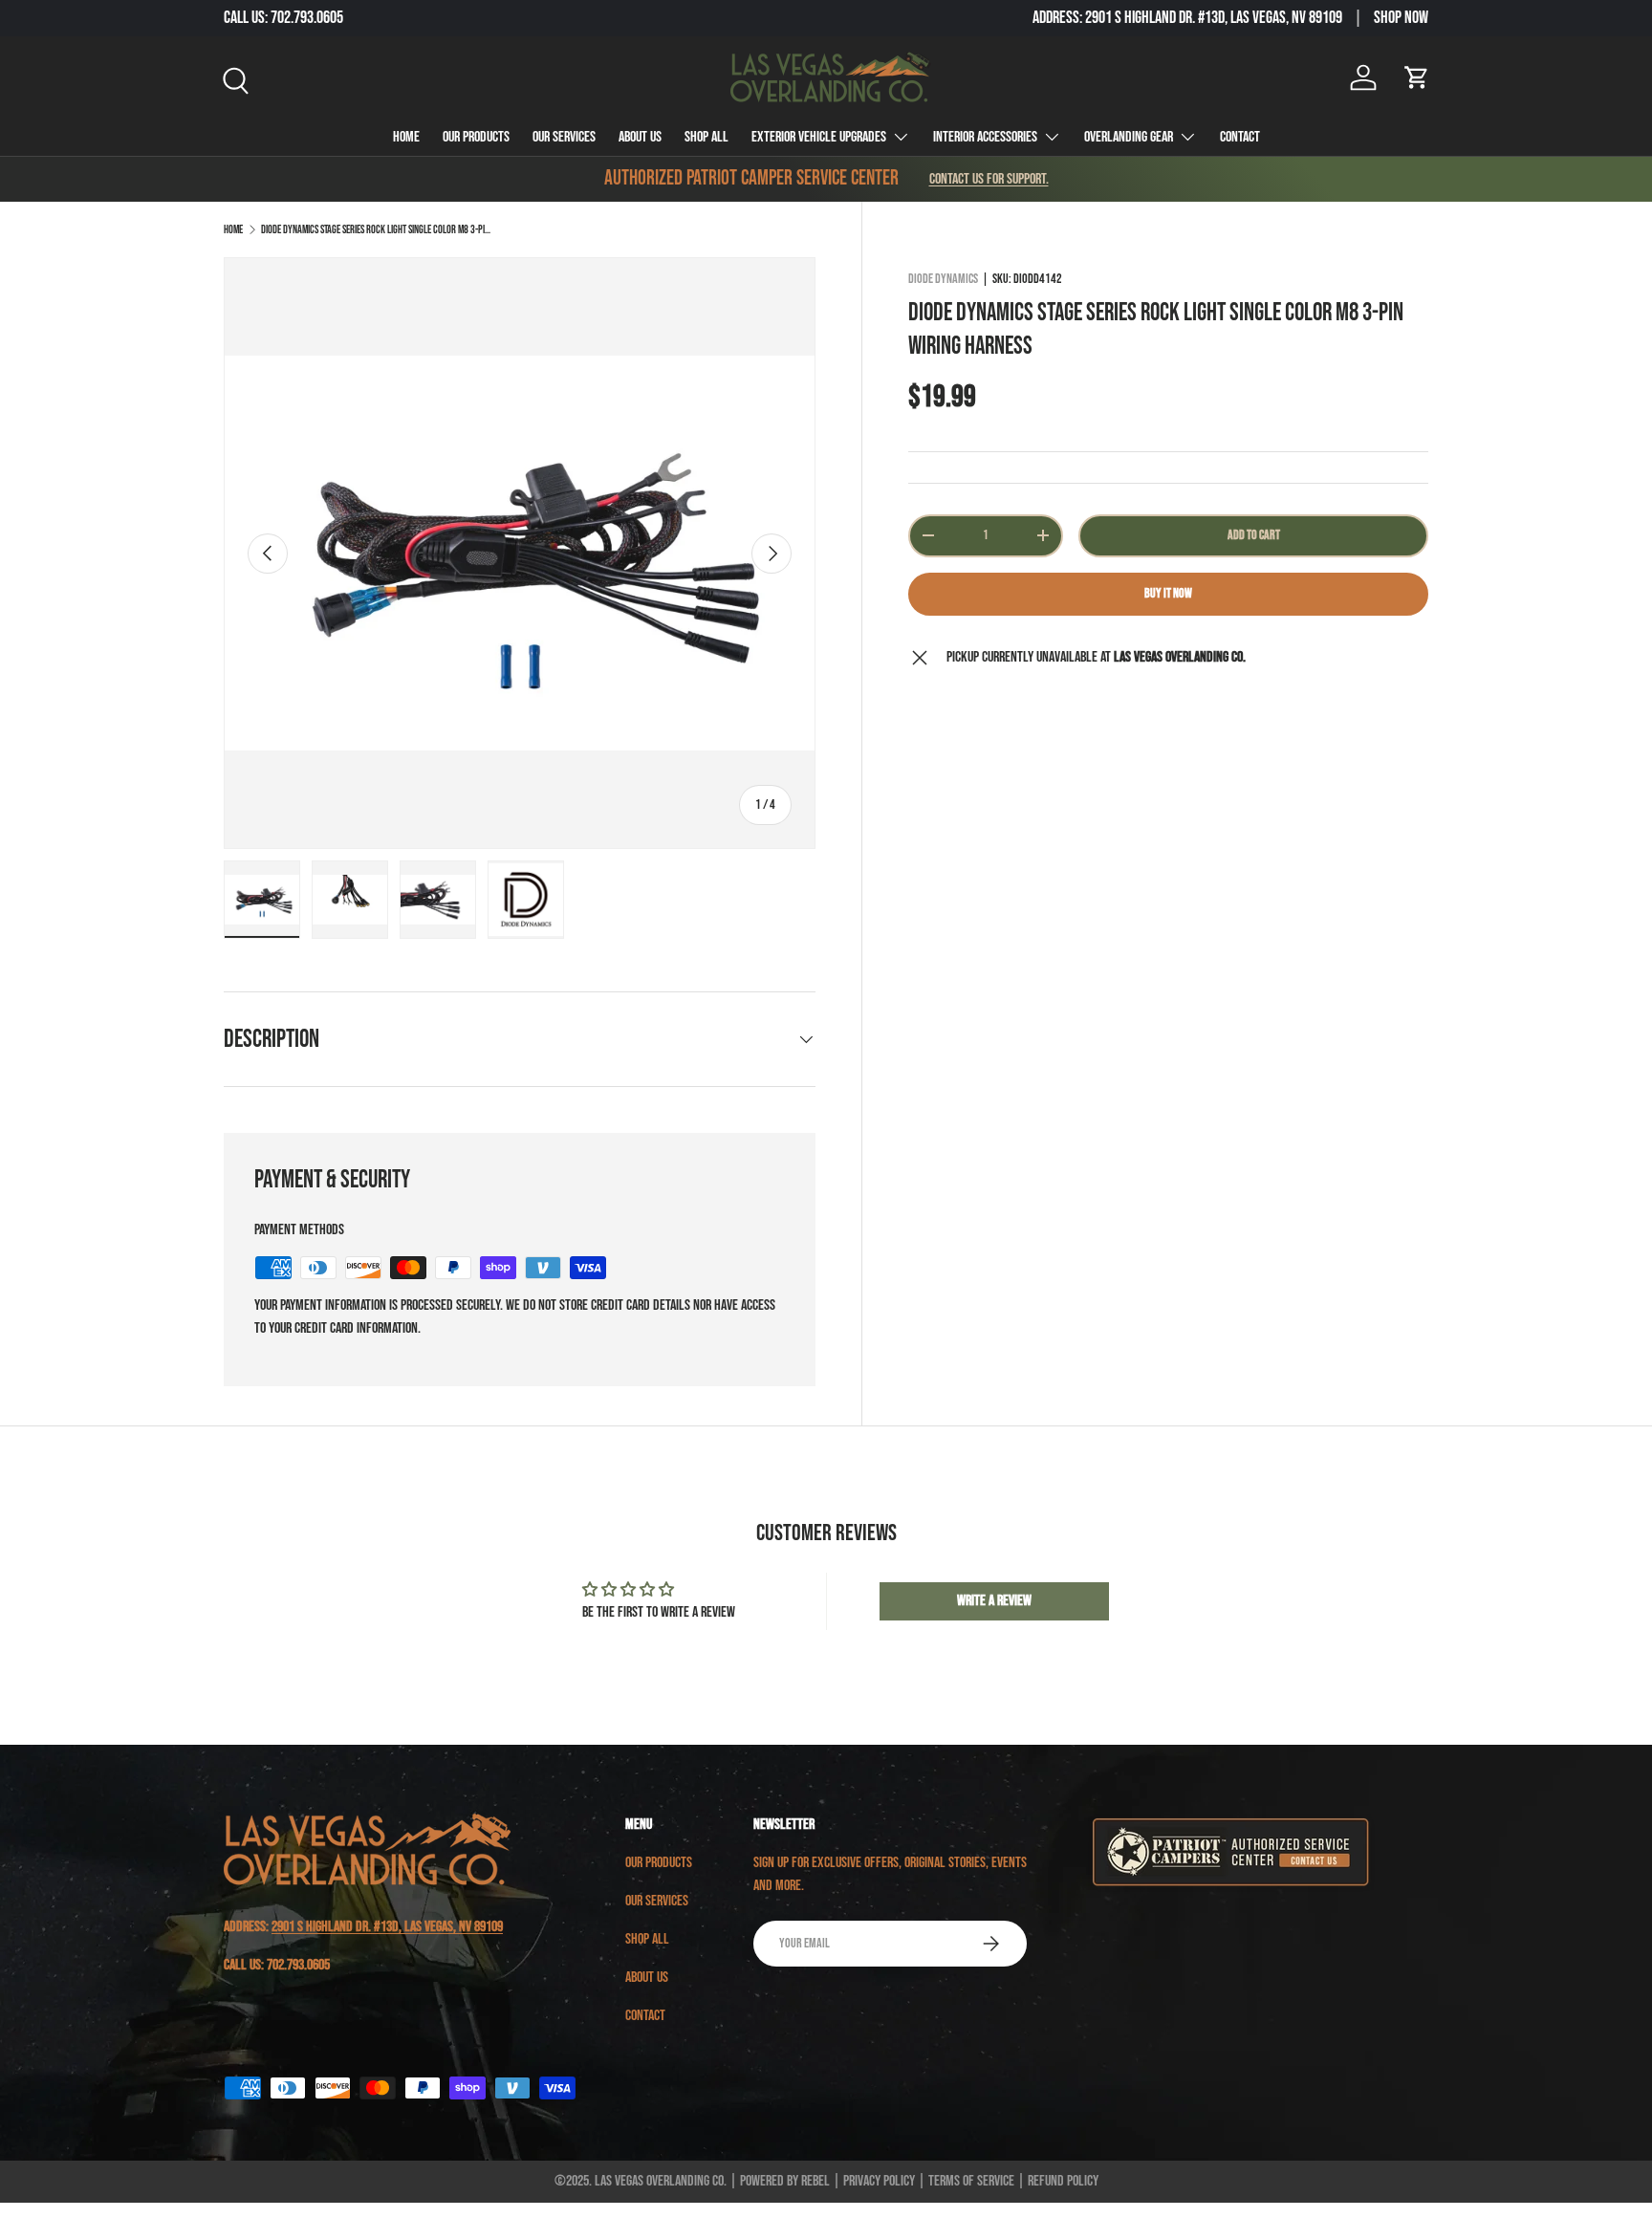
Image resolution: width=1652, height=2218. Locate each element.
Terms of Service (971, 2181)
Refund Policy (1063, 2181)
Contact (1240, 137)
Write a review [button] (994, 1601)
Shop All (706, 137)
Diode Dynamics (943, 279)
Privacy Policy (879, 2181)
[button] (1417, 77)
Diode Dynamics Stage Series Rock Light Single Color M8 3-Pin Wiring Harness (376, 230)
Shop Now (1401, 18)
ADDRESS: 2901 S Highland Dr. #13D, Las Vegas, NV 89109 (1187, 18)
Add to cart (1254, 535)
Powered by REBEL (785, 2181)
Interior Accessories (985, 137)
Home (406, 137)
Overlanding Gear (1129, 137)
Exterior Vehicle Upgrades (819, 137)
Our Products (476, 137)
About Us (640, 137)
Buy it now (1168, 593)
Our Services (564, 137)
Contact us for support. (989, 179)
